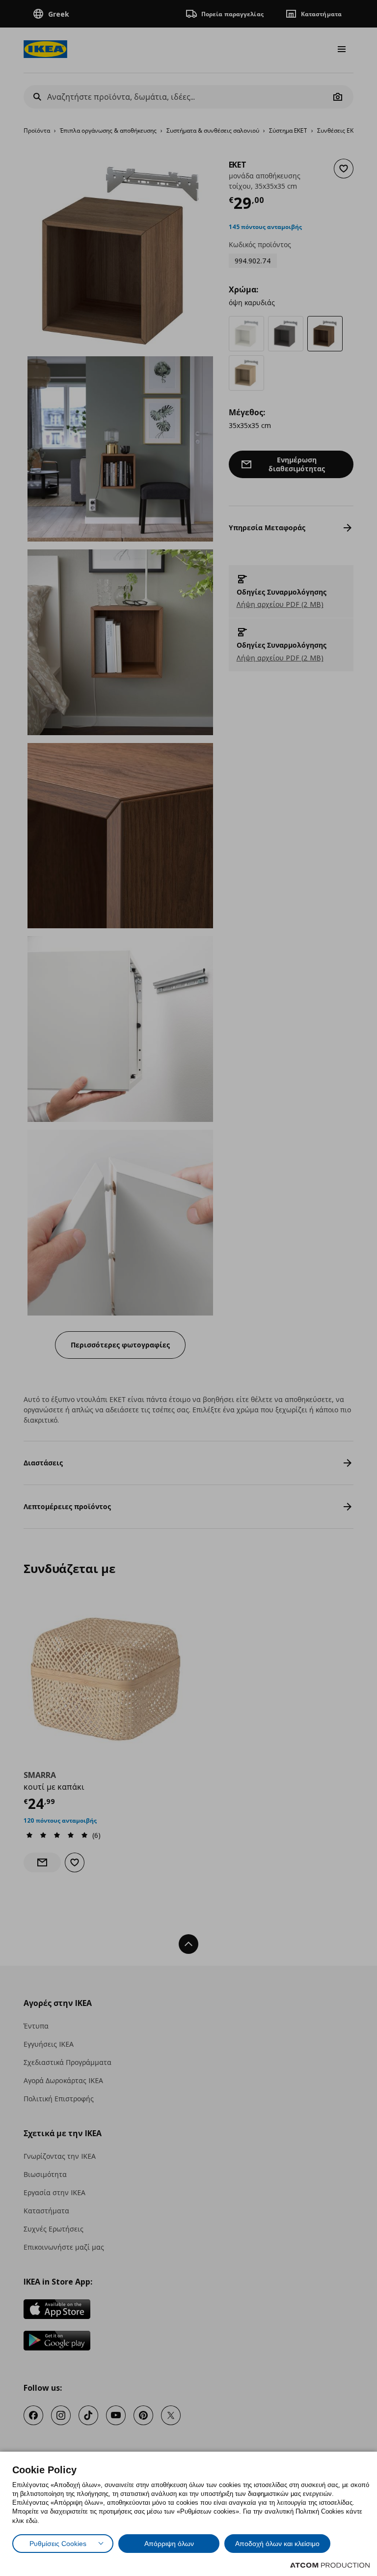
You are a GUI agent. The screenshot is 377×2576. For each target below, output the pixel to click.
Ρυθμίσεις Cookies (58, 2544)
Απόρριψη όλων (169, 2544)
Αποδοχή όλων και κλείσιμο (277, 2544)
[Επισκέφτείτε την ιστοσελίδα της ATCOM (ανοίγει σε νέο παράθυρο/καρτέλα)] (330, 2565)
